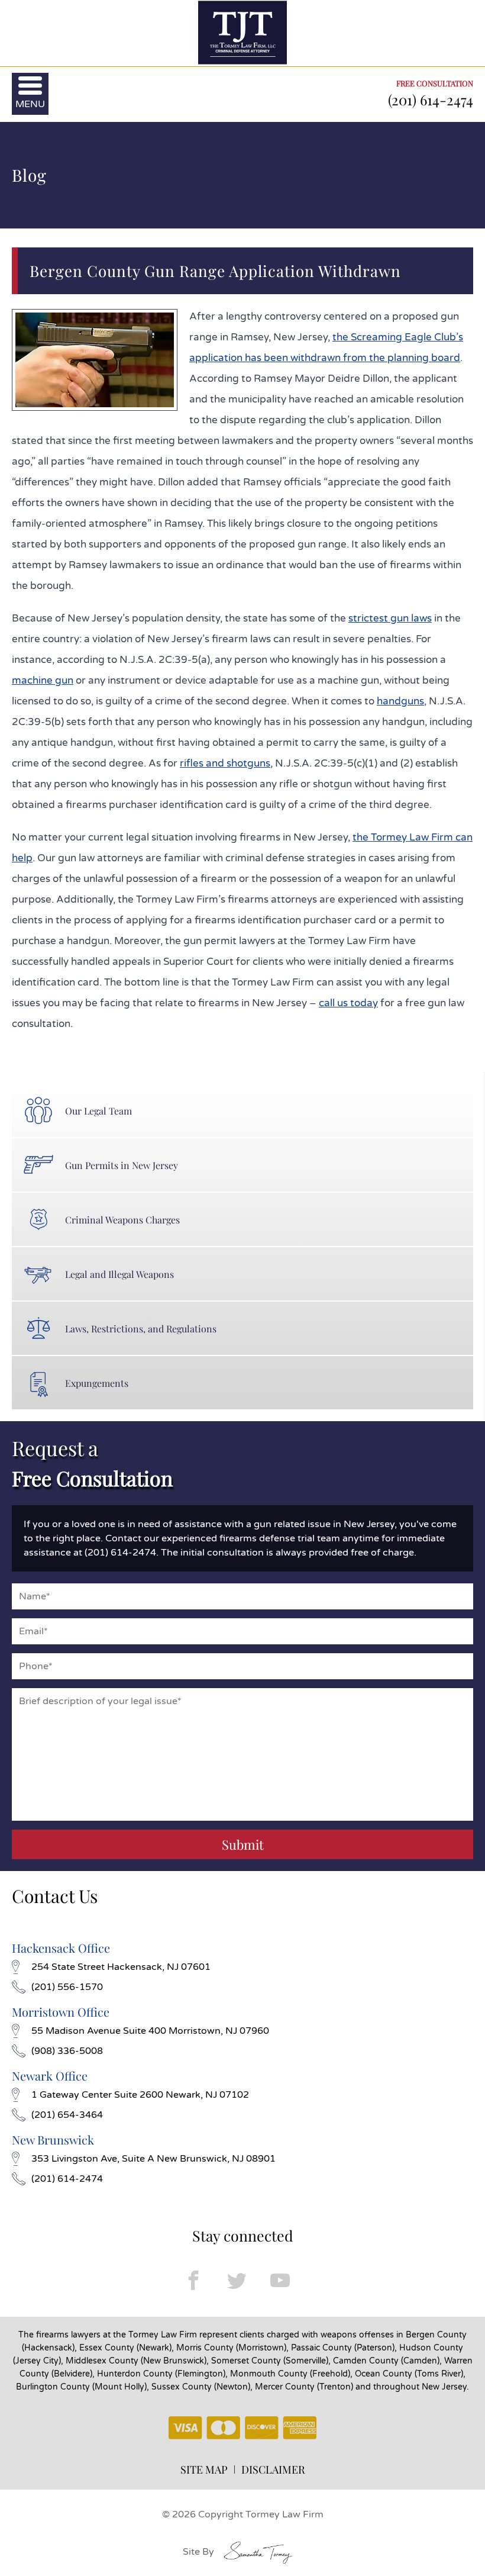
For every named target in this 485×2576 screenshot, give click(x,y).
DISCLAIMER (273, 2469)
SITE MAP (204, 2469)
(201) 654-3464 (67, 2115)
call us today (348, 1003)
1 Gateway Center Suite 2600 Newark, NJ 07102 (140, 2095)
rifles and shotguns (225, 763)
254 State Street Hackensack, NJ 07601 (121, 1967)
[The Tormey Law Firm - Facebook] (194, 2280)
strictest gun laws (390, 618)
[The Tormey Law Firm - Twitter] (237, 2280)
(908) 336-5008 (67, 2051)
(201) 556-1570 (67, 1987)
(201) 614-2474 (431, 99)
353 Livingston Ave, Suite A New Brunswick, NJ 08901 (153, 2159)
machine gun (43, 680)
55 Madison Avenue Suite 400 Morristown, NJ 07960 (150, 2031)
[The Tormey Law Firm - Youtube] (280, 2280)
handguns (400, 701)
